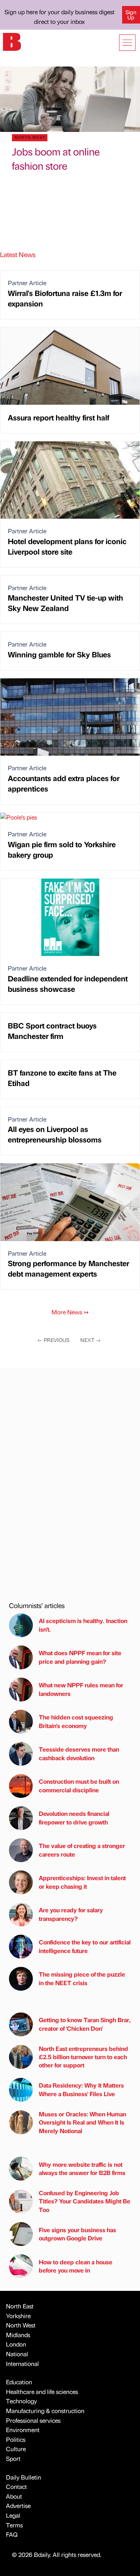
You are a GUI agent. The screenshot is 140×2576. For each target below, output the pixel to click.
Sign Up (131, 15)
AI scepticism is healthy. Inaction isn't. (83, 1625)
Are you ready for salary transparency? (71, 1914)
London (16, 2344)
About (14, 2496)
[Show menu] (127, 43)
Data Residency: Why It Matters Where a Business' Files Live (81, 2089)
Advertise (18, 2506)
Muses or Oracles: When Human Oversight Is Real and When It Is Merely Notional (83, 2122)
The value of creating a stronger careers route (82, 1850)
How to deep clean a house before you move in (76, 2266)
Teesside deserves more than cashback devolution (79, 1753)
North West (21, 2325)
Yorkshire (18, 2316)
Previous (53, 1340)
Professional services (33, 2420)
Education (19, 2382)
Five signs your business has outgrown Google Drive (77, 2234)
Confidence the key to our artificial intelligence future (85, 1946)
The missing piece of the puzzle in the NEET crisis (82, 1978)
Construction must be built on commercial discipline (79, 1785)
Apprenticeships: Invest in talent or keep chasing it (82, 1882)
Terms (14, 2525)
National (17, 2354)
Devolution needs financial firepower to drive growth (74, 1818)
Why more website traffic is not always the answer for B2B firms (82, 2168)
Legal (13, 2515)
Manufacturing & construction (45, 2411)
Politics (16, 2439)
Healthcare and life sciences (42, 2392)
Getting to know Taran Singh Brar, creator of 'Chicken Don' (85, 2024)
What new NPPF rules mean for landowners (81, 1689)
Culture (16, 2449)
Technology (21, 2401)
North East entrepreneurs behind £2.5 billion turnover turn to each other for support (83, 2057)
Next (91, 1340)
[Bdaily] (12, 41)
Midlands (18, 2335)
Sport (13, 2458)
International (22, 2364)
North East (20, 2306)
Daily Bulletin (24, 2477)
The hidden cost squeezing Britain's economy (76, 1721)
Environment (23, 2430)
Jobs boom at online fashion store (56, 158)
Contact (16, 2486)
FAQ (12, 2534)
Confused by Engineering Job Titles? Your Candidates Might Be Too (85, 2201)
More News (70, 1312)
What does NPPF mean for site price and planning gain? (80, 1657)
